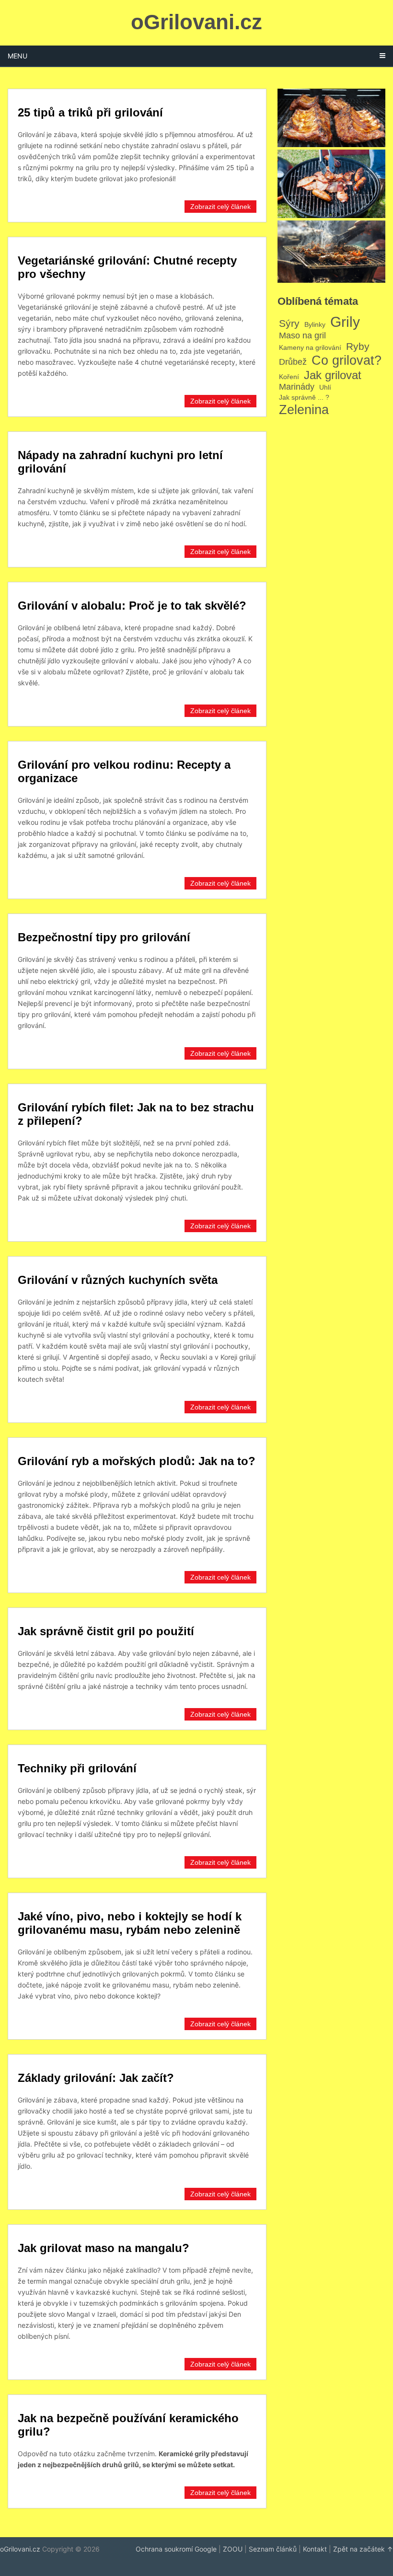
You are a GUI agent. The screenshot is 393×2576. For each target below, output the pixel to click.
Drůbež (293, 362)
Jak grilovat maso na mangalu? (104, 2248)
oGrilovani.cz (196, 22)
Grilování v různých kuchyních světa (118, 1280)
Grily (345, 322)
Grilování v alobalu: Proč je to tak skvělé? (132, 606)
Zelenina (304, 410)
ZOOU (233, 2549)
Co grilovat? (347, 360)
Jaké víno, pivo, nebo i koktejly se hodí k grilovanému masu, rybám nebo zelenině (130, 1923)
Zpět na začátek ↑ (363, 2549)
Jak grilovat (333, 375)
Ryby (358, 346)
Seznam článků (273, 2549)
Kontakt (315, 2549)
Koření (289, 377)
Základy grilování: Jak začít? (96, 2078)
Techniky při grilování (77, 1768)
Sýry (289, 323)
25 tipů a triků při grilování (90, 112)
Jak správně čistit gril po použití (106, 1631)
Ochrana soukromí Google (176, 2549)
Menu (17, 56)
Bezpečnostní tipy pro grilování (104, 937)
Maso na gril (302, 335)
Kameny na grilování (310, 347)
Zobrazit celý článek (220, 207)
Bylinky (315, 324)
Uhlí (325, 387)
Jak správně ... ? (304, 397)
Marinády (297, 387)
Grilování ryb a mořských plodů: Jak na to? (137, 1461)
